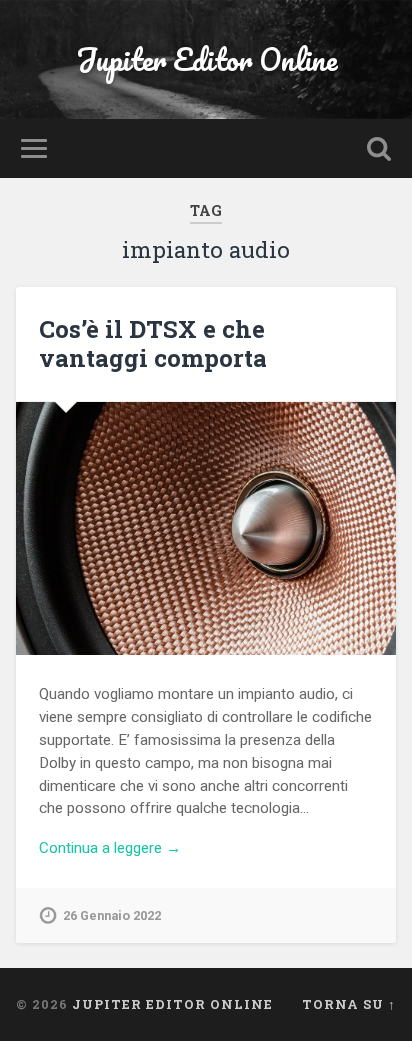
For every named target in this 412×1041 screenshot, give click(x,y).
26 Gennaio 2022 (112, 915)
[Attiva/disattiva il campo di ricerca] (379, 148)
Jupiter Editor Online (206, 59)
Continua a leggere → (110, 848)
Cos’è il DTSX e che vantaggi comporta (153, 343)
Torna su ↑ (349, 1004)
